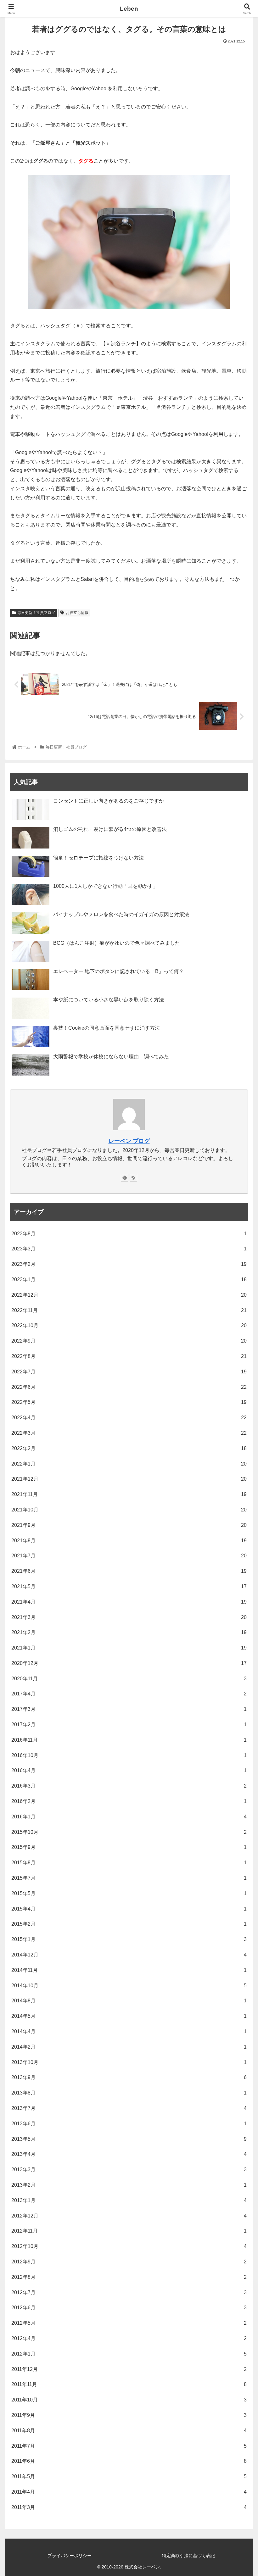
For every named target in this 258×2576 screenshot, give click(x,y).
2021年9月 (129, 1525)
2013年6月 (129, 2124)
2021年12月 (129, 1479)
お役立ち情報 (77, 613)
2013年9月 (129, 2077)
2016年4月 (129, 1770)
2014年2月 (129, 2047)
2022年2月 (129, 1448)
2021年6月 (129, 1571)
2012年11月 (129, 2231)
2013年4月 (129, 2154)
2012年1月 (129, 2354)
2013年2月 (129, 2185)
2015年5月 (129, 1893)
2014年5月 (129, 2016)
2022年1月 (129, 1464)
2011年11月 (129, 2384)
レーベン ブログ (129, 1141)
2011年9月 (129, 2415)
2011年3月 (129, 2507)
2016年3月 (129, 1786)
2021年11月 (129, 1494)
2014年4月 (129, 2031)
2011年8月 (129, 2431)
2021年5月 (129, 1586)
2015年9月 (129, 1847)
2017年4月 (129, 1694)
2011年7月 (129, 2446)
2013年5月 (129, 2139)
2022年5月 (129, 1402)
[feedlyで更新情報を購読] (125, 1178)
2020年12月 (129, 1663)
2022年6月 (129, 1387)
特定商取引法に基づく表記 (188, 2556)
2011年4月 (129, 2492)
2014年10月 (129, 1986)
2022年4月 (129, 1418)
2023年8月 (129, 1234)
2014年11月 (129, 1970)
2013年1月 (129, 2200)
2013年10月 (129, 2062)
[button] (238, 1323)
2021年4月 (129, 1602)
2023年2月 (129, 1264)
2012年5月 (129, 2323)
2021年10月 (129, 1510)
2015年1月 (129, 1939)
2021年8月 (129, 1541)
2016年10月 (129, 1755)
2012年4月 (129, 2338)
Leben (129, 9)
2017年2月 (129, 1725)
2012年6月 (129, 2308)
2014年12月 (129, 1955)
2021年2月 (129, 1632)
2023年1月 (129, 1280)
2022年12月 (129, 1295)
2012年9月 (129, 2262)
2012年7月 (129, 2292)
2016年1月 (129, 1817)
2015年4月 (129, 1909)
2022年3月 (129, 1433)
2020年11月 (129, 1679)
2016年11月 (129, 1740)
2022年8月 (129, 1356)
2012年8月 (129, 2277)
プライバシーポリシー (70, 2556)
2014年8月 (129, 2001)
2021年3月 (129, 1617)
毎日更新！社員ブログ (36, 613)
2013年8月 (129, 2093)
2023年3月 (129, 1249)
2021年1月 (129, 1648)
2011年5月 (129, 2476)
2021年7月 (129, 1556)
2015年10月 (129, 1832)
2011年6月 (129, 2461)
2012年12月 (129, 2216)
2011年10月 (129, 2400)
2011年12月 (129, 2369)
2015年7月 (129, 1878)
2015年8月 (129, 1863)
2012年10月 (129, 2246)
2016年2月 (129, 1801)
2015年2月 (129, 1924)
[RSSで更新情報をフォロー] (133, 1178)
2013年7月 (129, 2108)
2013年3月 (129, 2170)
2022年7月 (129, 1372)
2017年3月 (129, 1709)
